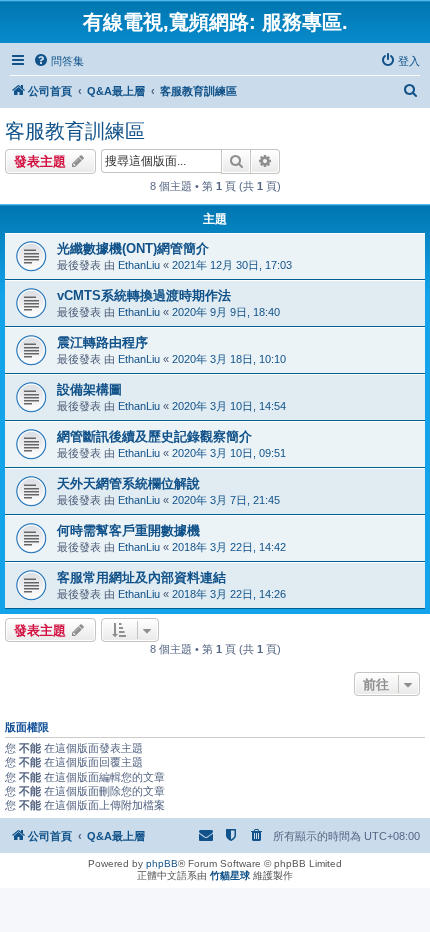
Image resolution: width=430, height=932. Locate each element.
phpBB (162, 863)
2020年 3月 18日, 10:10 (229, 359)
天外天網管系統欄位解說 (128, 483)
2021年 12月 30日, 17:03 (232, 265)
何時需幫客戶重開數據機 (128, 530)
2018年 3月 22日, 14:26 (229, 594)
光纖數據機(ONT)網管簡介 (133, 248)
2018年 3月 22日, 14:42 (229, 547)
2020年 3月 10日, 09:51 (229, 453)
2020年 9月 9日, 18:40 (226, 312)
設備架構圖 (89, 389)
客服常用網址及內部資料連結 (141, 577)
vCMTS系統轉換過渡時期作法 (144, 295)
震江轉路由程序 (102, 342)
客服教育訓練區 (75, 131)
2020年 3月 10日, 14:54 (229, 406)
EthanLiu (139, 265)
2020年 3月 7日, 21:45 (226, 500)
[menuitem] (58, 61)
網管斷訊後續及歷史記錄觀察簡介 (154, 436)
